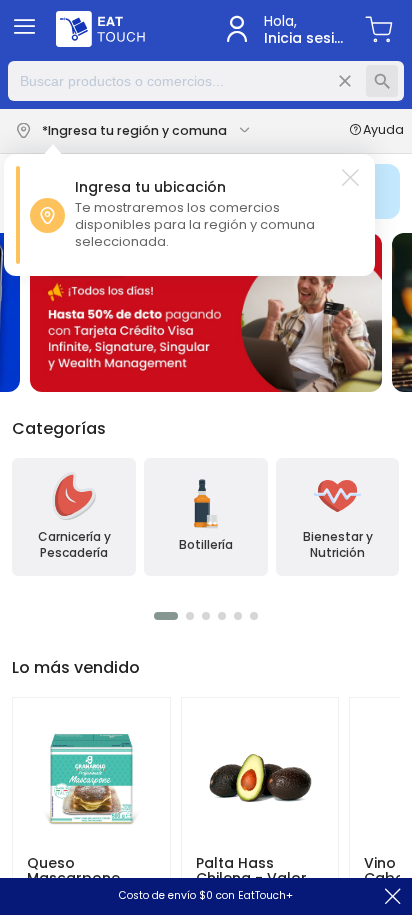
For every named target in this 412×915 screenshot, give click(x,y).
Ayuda (383, 131)
